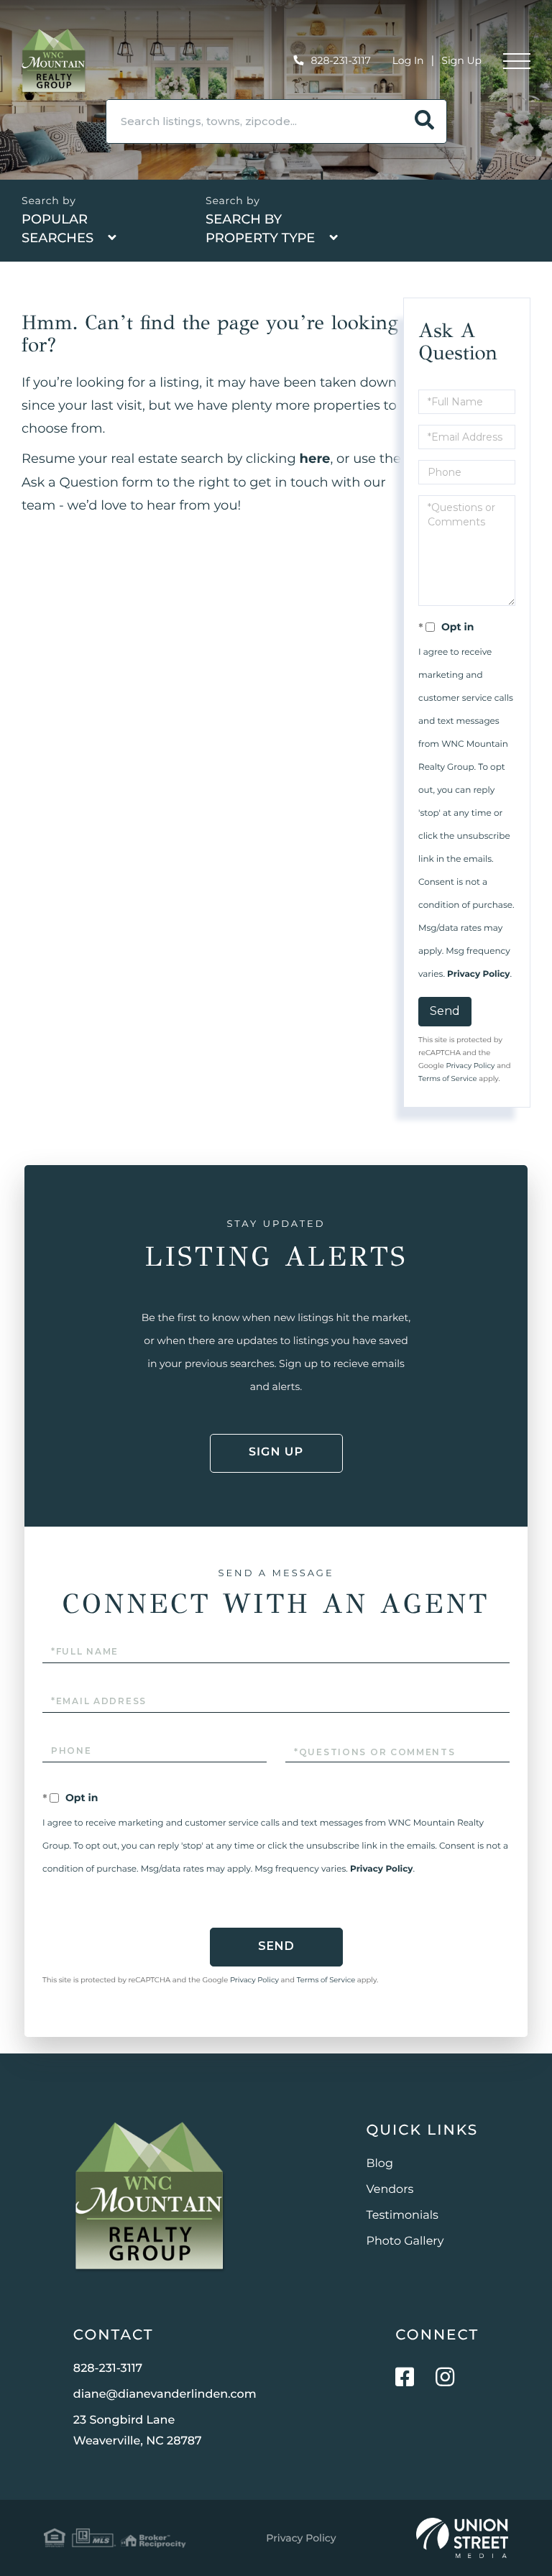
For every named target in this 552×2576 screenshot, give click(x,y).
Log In (408, 60)
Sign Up (461, 60)
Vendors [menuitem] (390, 2190)
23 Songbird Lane (138, 2431)
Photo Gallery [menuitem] (405, 2241)
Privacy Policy (478, 974)
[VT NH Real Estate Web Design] (462, 2538)
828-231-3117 (341, 60)
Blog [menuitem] (380, 2164)
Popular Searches (57, 229)
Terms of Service (448, 1078)
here (315, 459)
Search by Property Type (260, 229)
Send (445, 1011)
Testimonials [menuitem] (402, 2216)
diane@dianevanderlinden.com (165, 2395)
